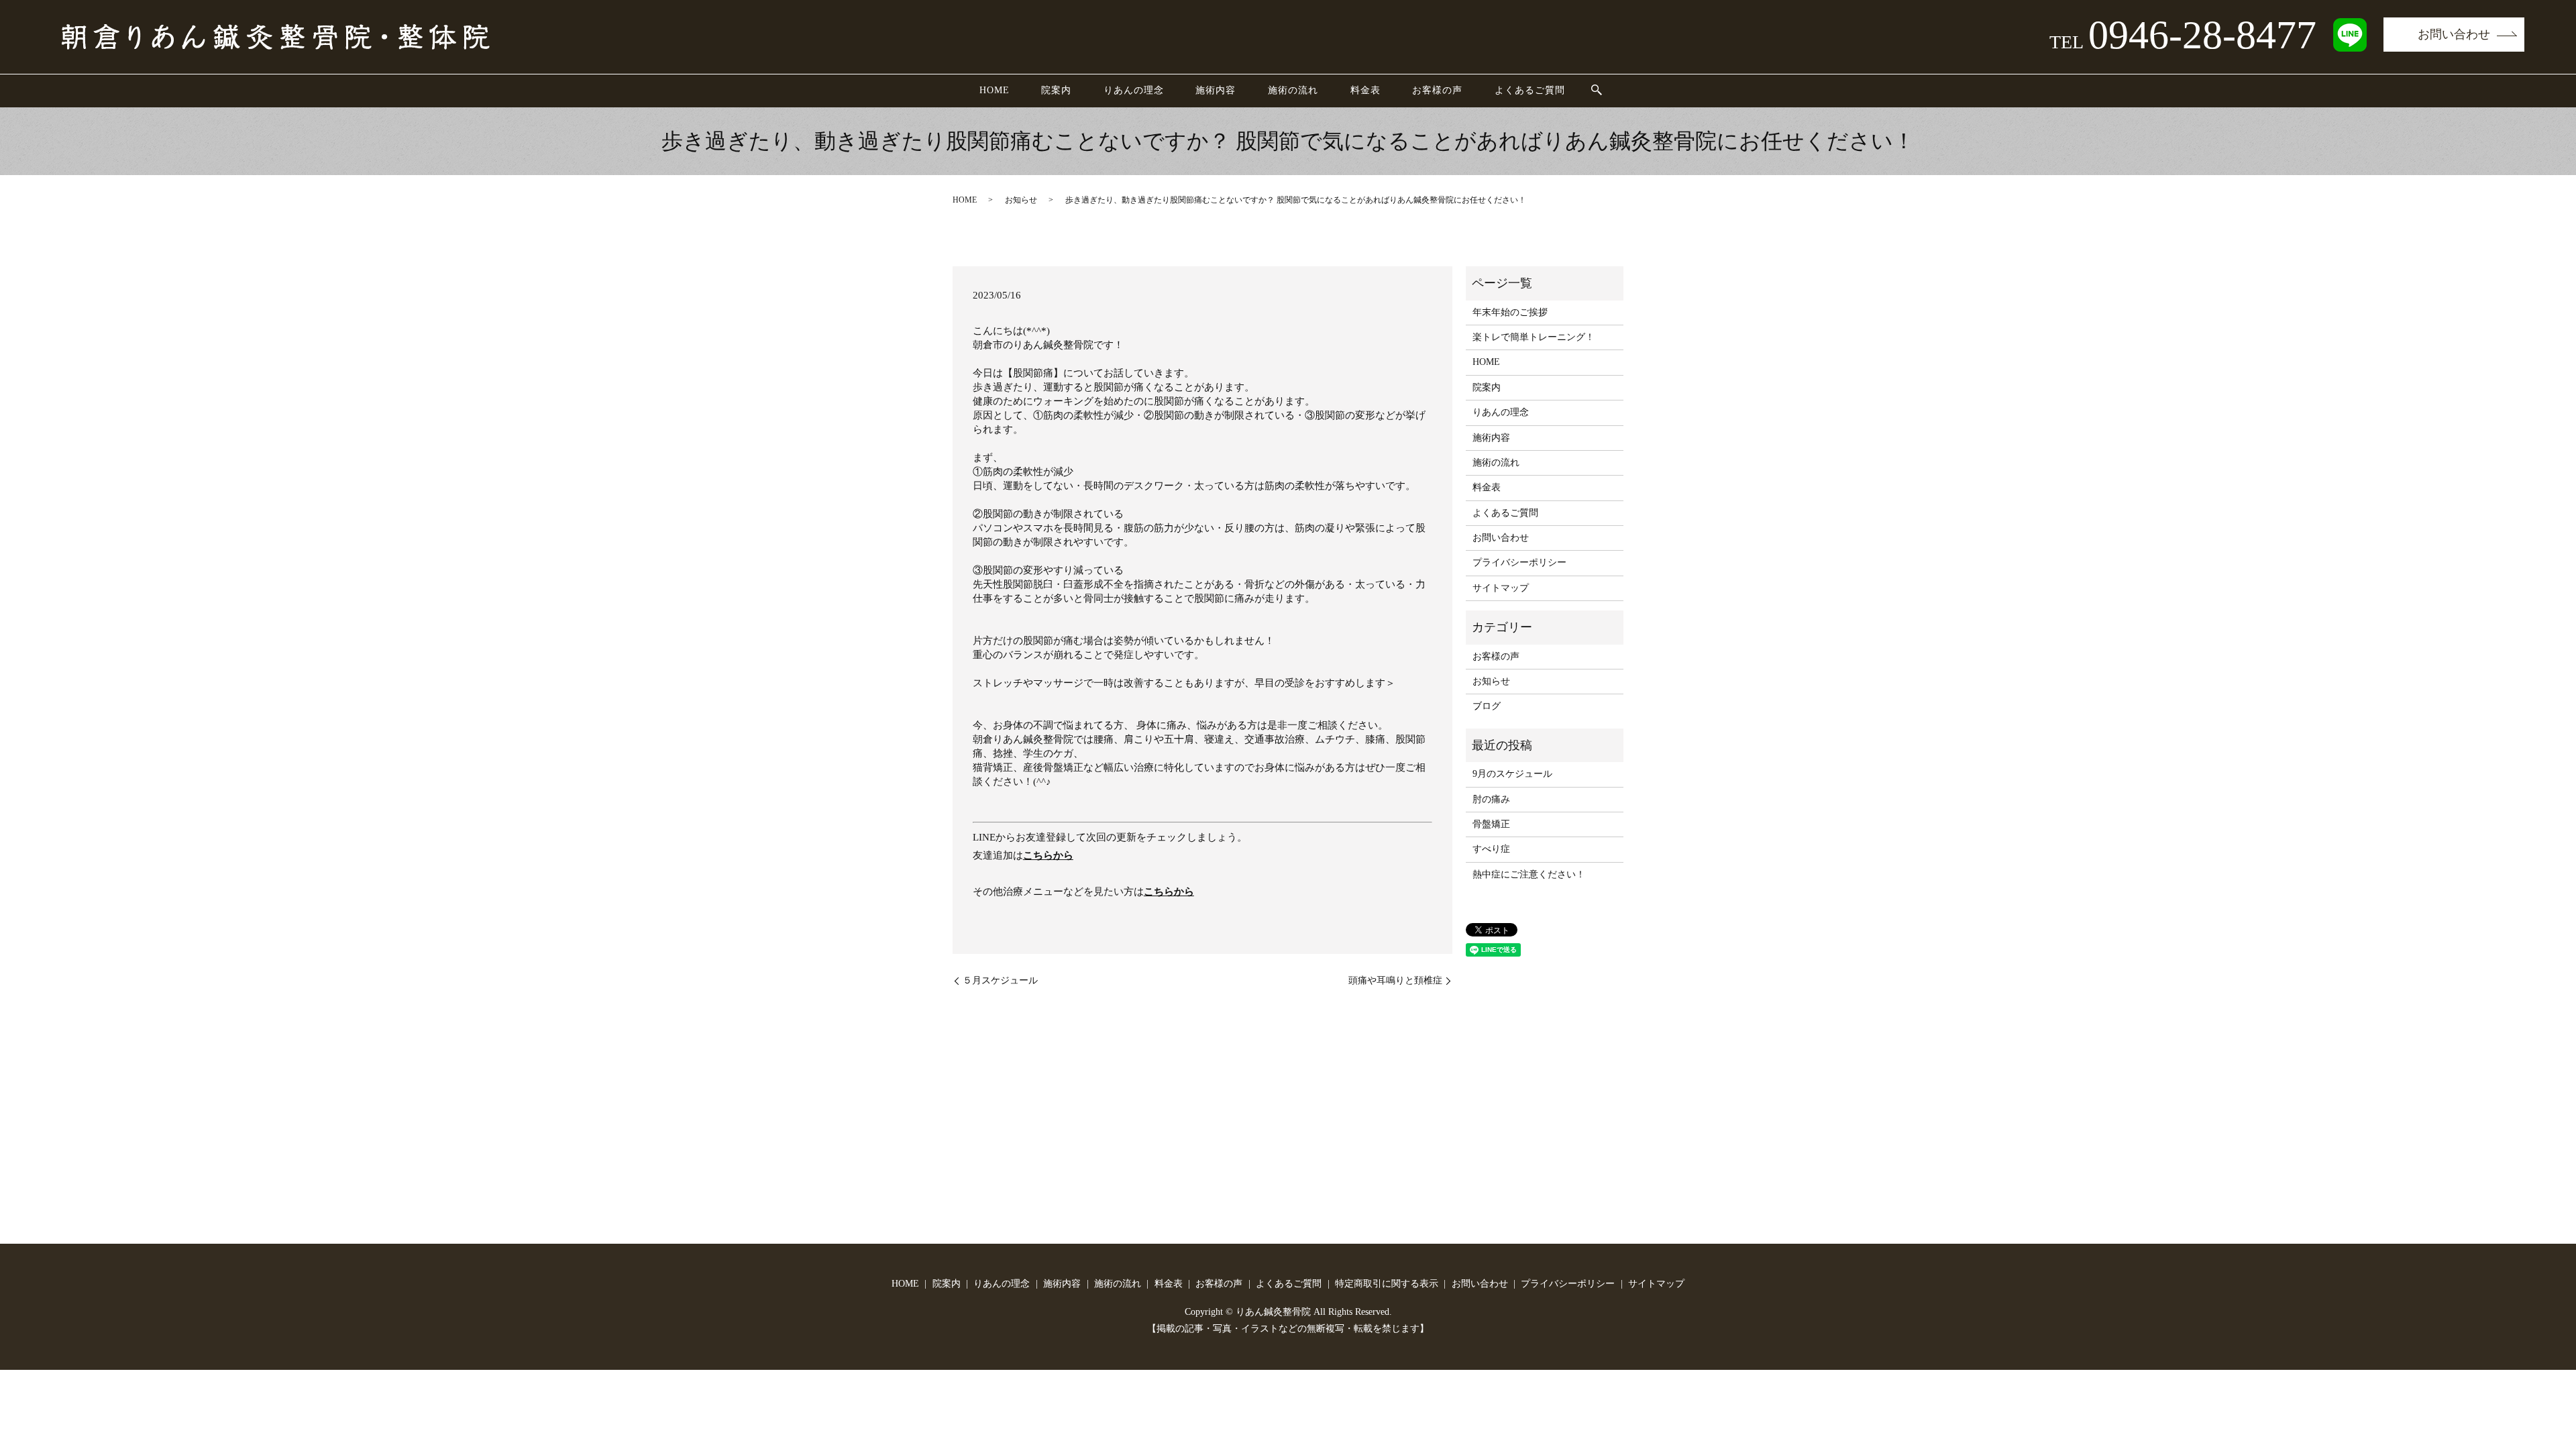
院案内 (1056, 90)
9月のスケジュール (1512, 774)
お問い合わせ (2454, 34)
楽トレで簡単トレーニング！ (1534, 337)
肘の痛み (1491, 799)
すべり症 (1491, 849)
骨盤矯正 (1491, 824)
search (1597, 91)
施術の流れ (1293, 90)
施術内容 (1216, 90)
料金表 (1365, 90)
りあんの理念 (1134, 90)
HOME (995, 90)
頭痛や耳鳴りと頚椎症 (1395, 980)
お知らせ (1021, 200)
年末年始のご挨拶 (1510, 312)
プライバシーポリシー (1519, 562)
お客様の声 (1437, 90)
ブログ (1487, 706)
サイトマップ (1501, 588)
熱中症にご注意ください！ (1529, 874)
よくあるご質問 (1530, 90)
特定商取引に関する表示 (1387, 1284)
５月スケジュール (1000, 980)
